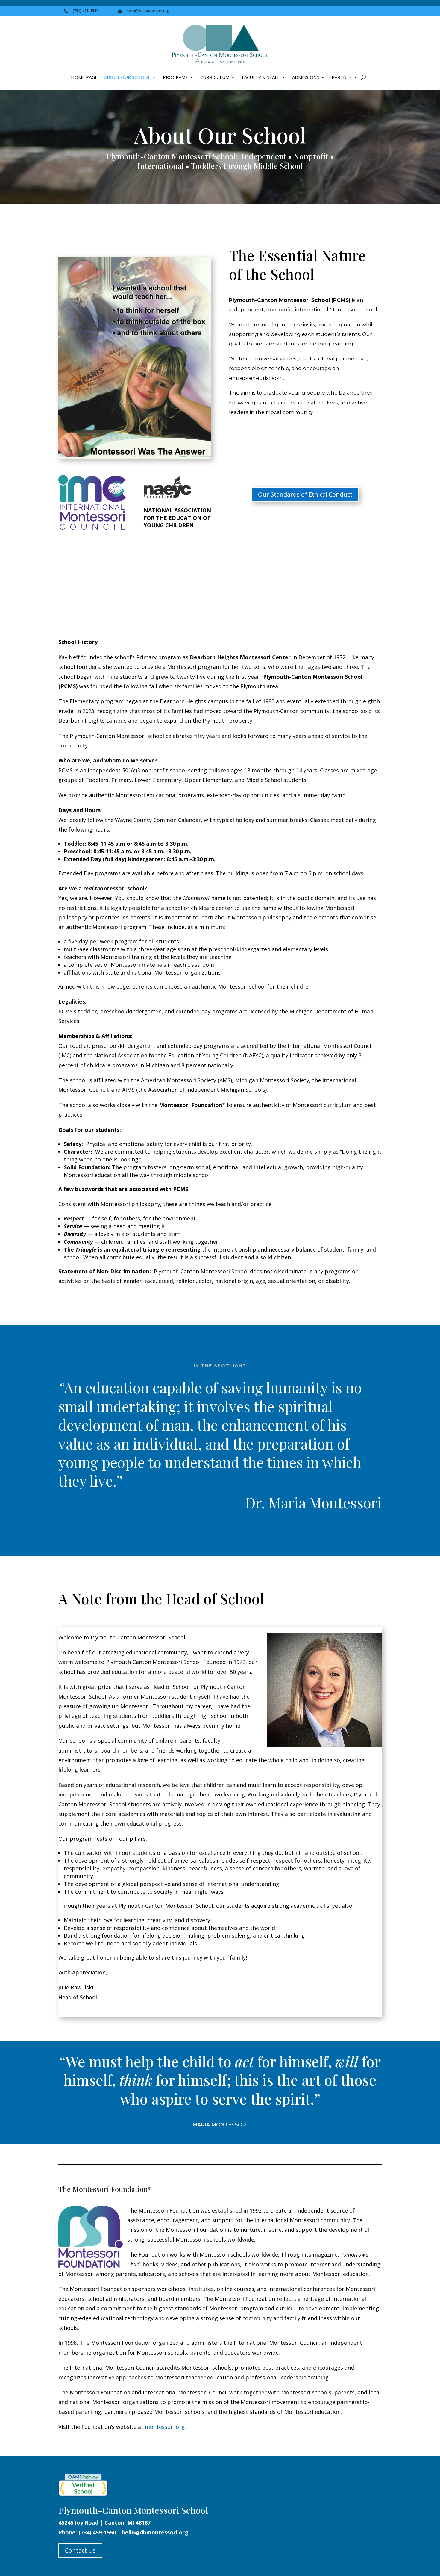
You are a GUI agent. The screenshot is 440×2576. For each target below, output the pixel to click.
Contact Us (80, 2550)
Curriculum (215, 78)
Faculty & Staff (261, 78)
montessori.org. (165, 2427)
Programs (175, 78)
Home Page (84, 78)
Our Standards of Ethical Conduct (305, 494)
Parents (342, 78)
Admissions (306, 78)
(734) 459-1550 (97, 2532)
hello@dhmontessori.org (155, 2532)
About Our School (127, 78)
